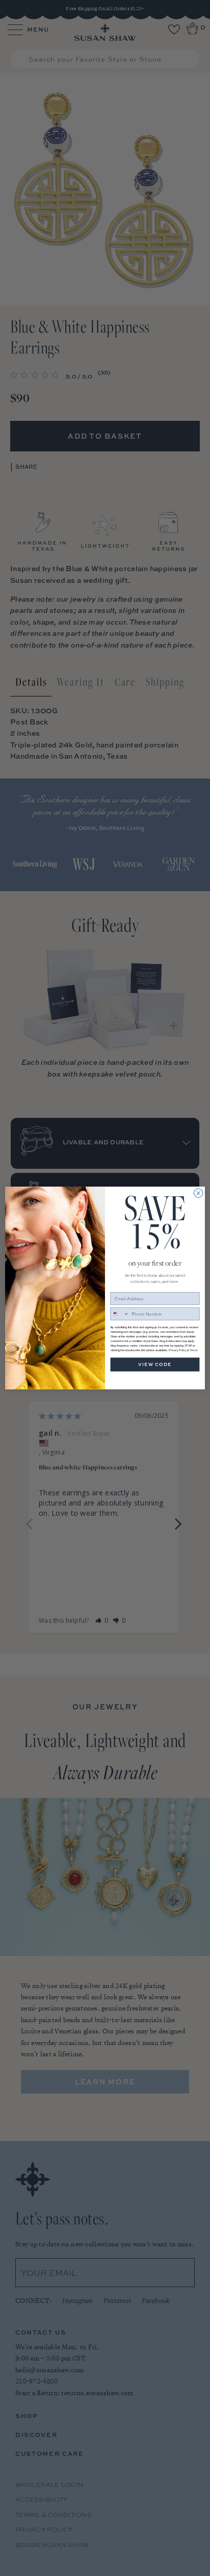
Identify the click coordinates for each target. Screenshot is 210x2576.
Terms (194, 1350)
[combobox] (120, 1314)
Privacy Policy (178, 1350)
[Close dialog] (198, 1193)
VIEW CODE (155, 1365)
